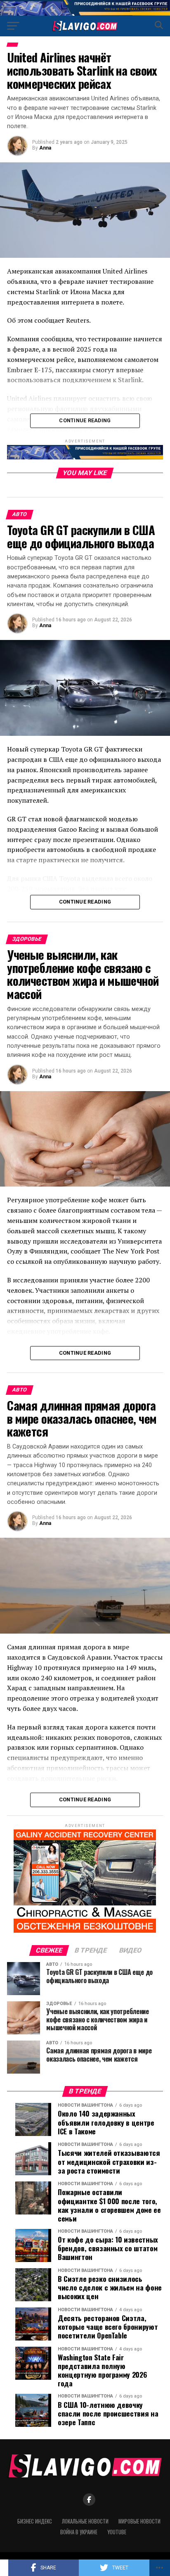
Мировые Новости (139, 2521)
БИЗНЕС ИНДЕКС (35, 2521)
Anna (45, 148)
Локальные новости (85, 2521)
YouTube (117, 2532)
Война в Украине (79, 2532)
